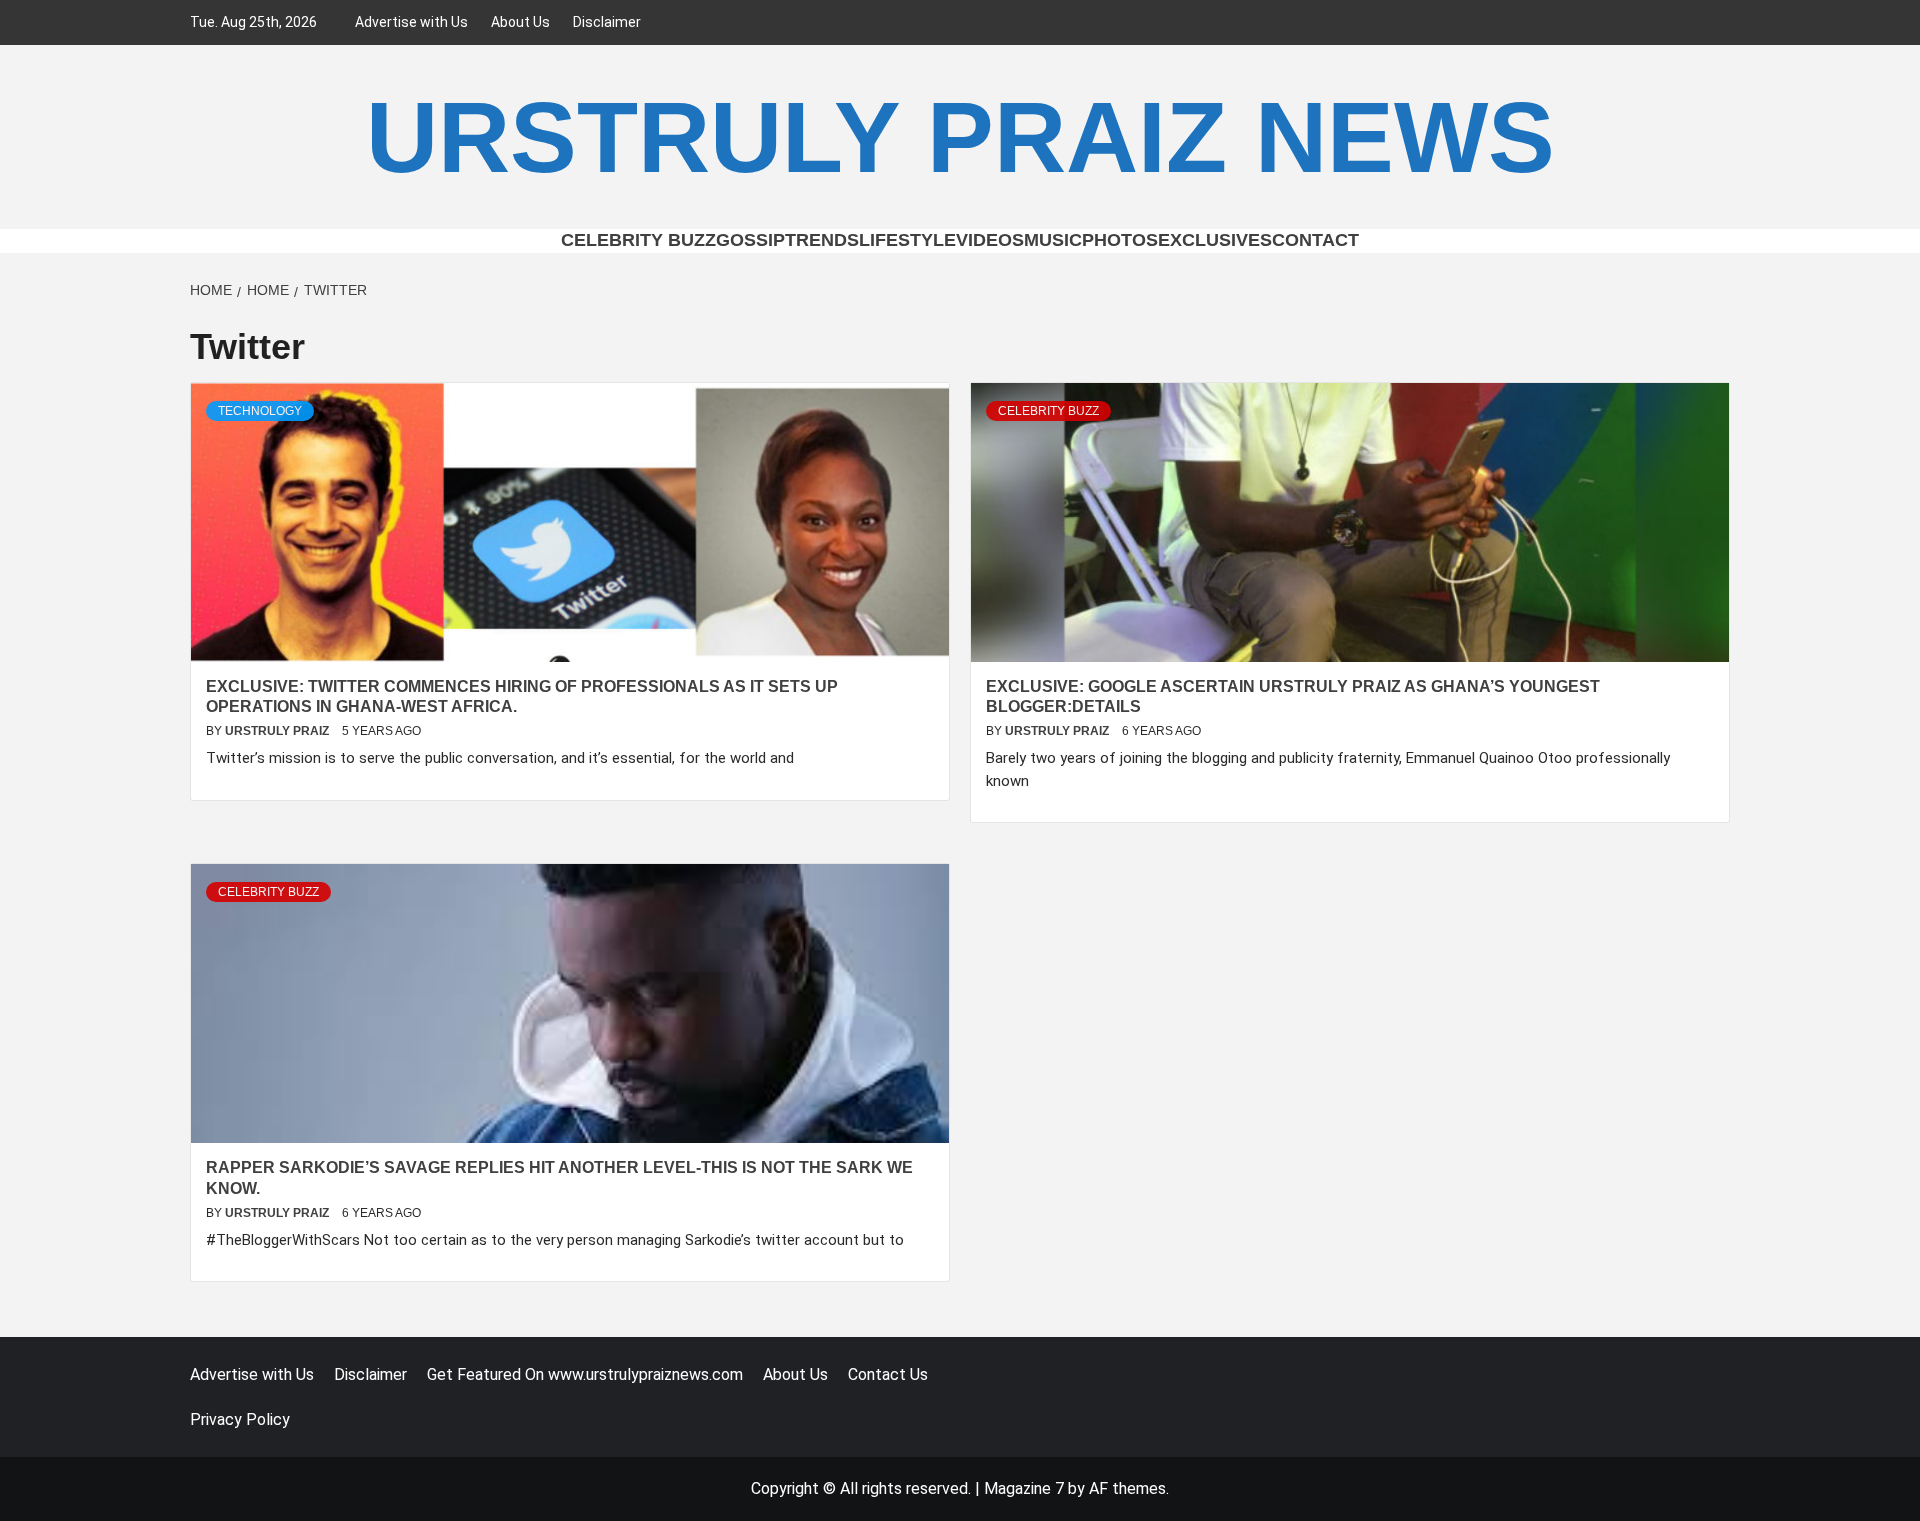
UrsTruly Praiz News (960, 137)
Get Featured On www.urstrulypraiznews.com (585, 1374)
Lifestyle (907, 240)
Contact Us (888, 1374)
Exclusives (1215, 240)
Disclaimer (607, 22)
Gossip (750, 240)
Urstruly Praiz (278, 731)
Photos (1120, 240)
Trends (822, 240)
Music (1053, 240)
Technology (260, 411)
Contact (1315, 240)
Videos (990, 240)
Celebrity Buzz (638, 240)
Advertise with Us (411, 22)
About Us (520, 22)
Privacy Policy (240, 1419)
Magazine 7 (1024, 1488)
